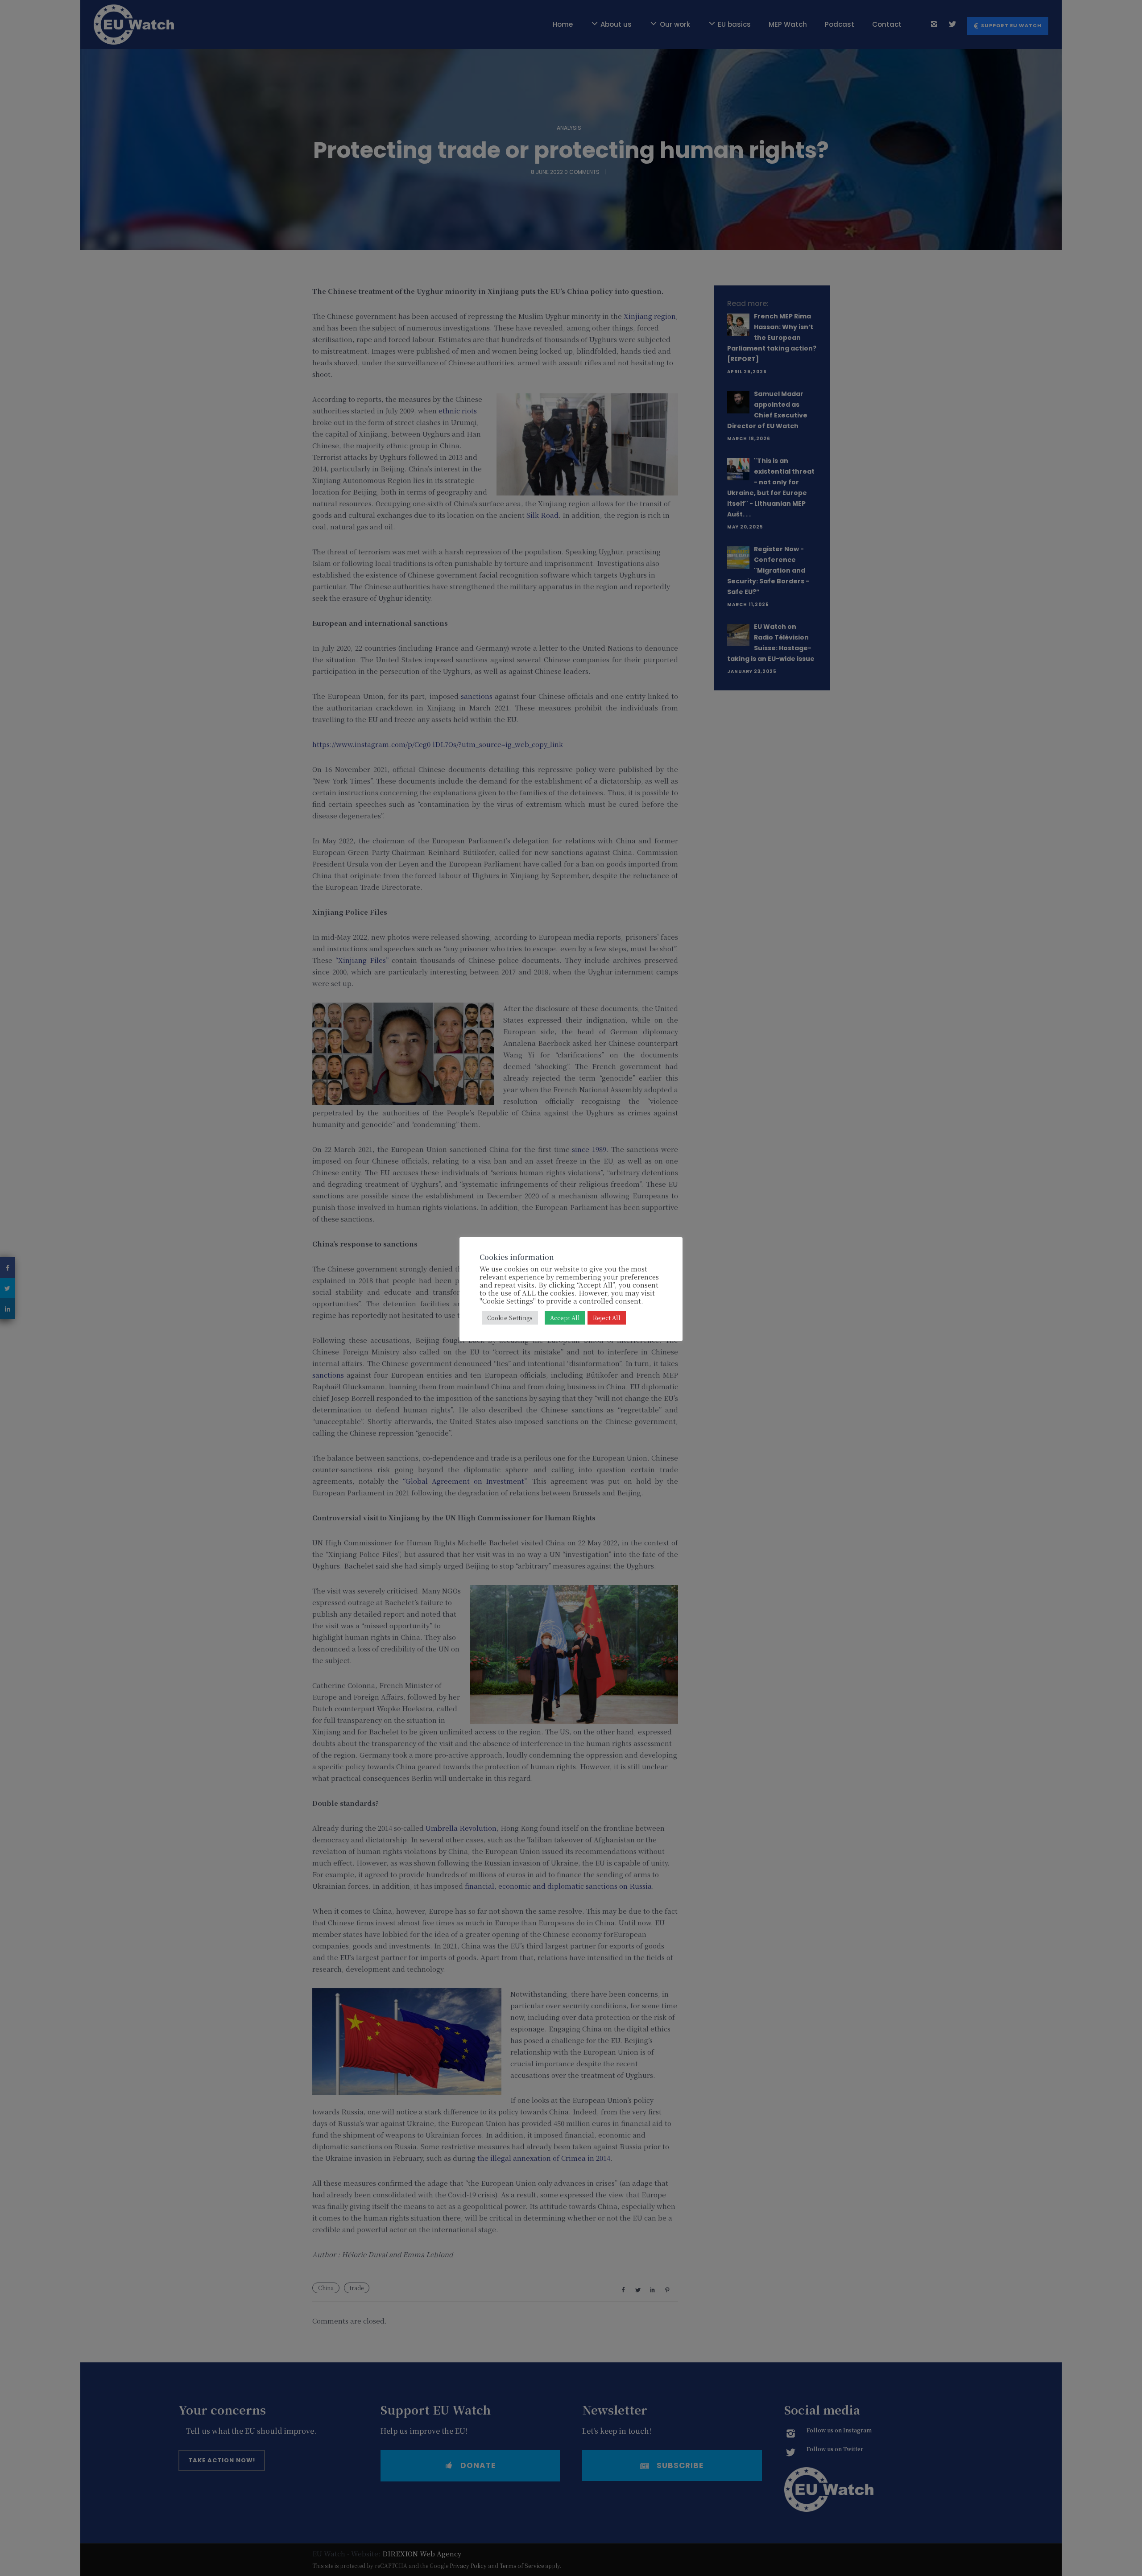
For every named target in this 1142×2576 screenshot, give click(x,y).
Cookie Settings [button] (510, 1318)
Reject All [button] (607, 1318)
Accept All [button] (565, 1318)
